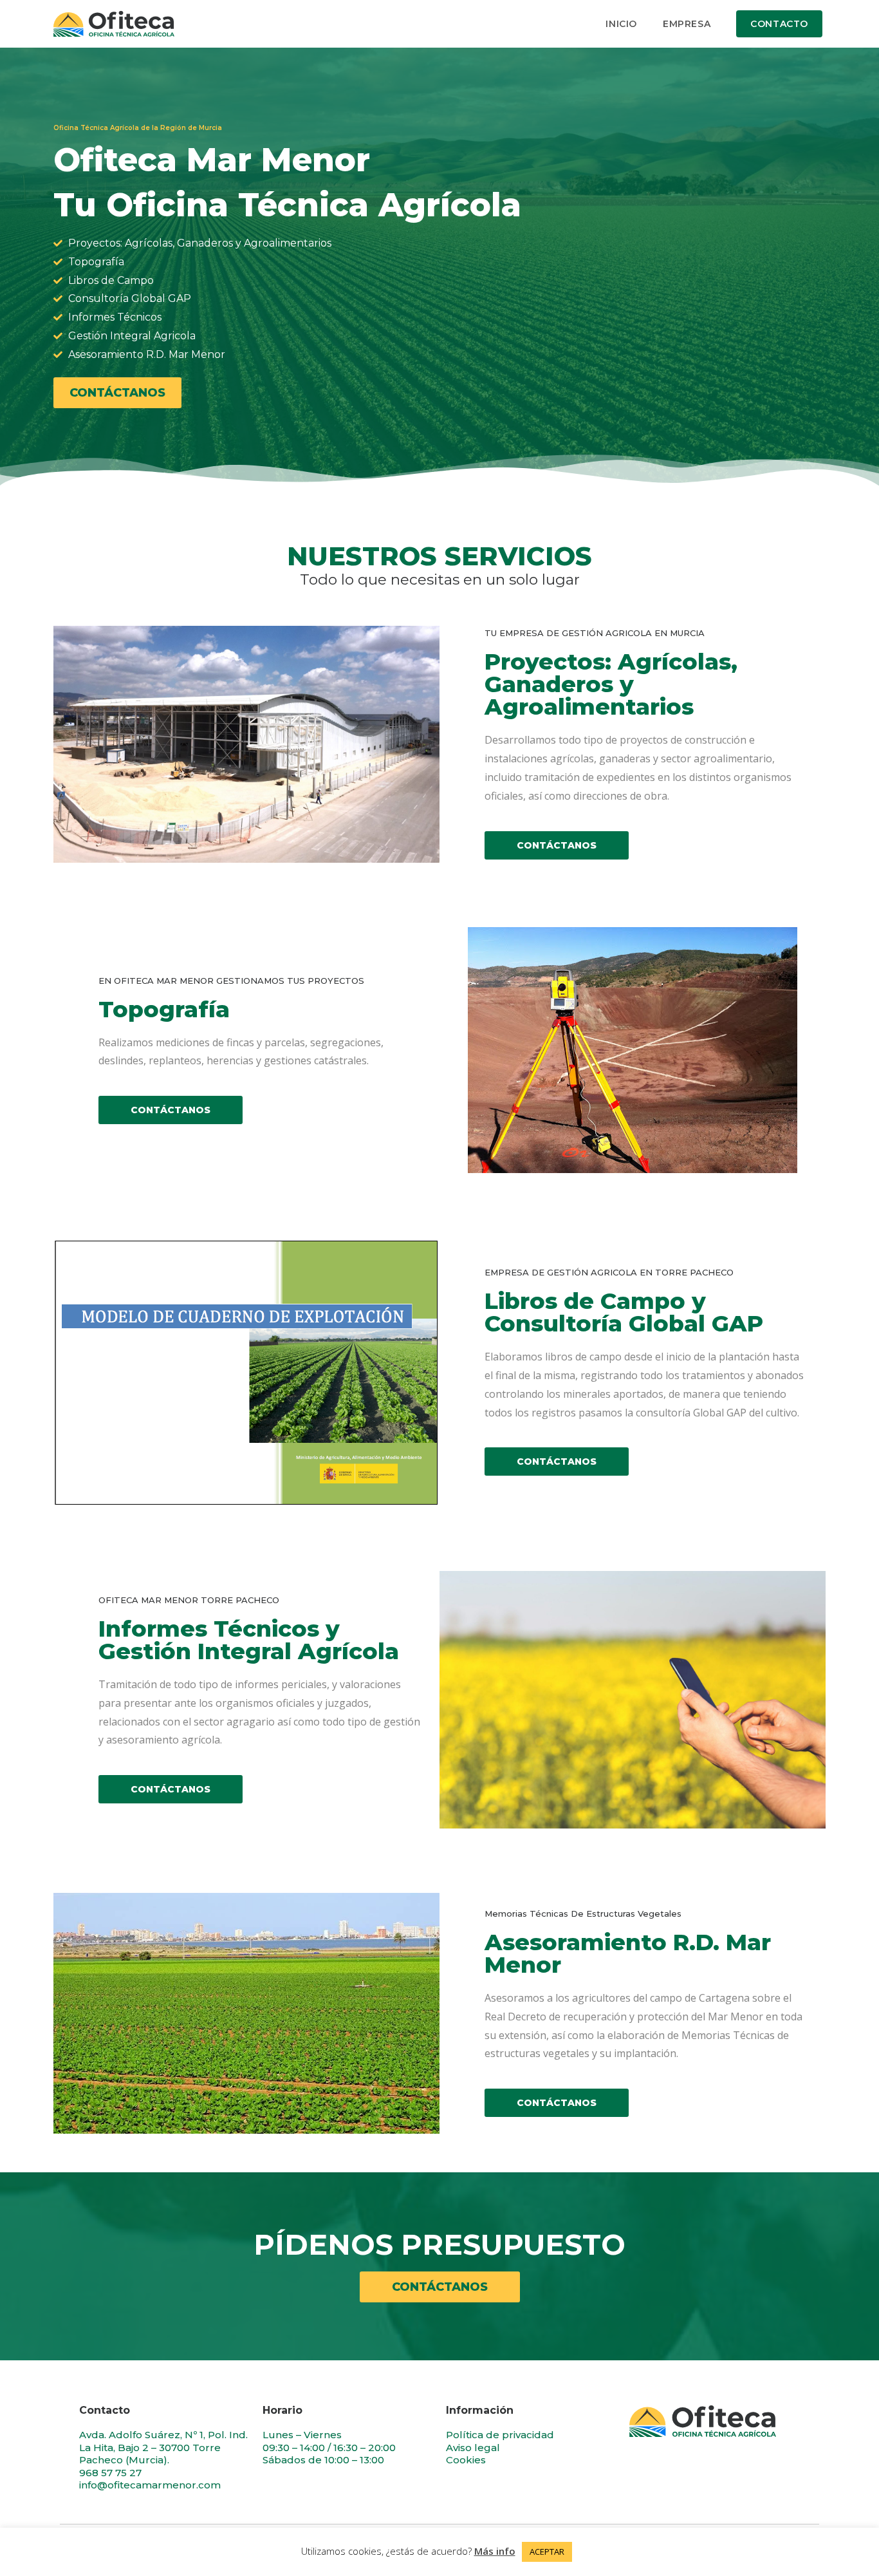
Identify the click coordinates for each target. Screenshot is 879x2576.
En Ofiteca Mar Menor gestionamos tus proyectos (231, 981)
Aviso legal (473, 2448)
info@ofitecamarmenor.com (150, 2485)
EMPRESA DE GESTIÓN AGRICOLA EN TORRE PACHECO (609, 1272)
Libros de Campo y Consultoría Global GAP (624, 1312)
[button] (117, 393)
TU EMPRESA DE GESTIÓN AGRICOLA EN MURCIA (595, 633)
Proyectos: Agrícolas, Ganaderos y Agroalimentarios (611, 684)
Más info (495, 2551)
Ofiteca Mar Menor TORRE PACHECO (189, 1600)
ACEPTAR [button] (547, 2552)
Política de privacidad (500, 2435)
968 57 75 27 (110, 2473)
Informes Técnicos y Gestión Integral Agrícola (249, 1640)
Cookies (466, 2460)
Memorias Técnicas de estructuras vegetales (583, 1913)
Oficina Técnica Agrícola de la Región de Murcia (138, 128)
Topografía (164, 1009)
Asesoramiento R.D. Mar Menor (628, 1953)
